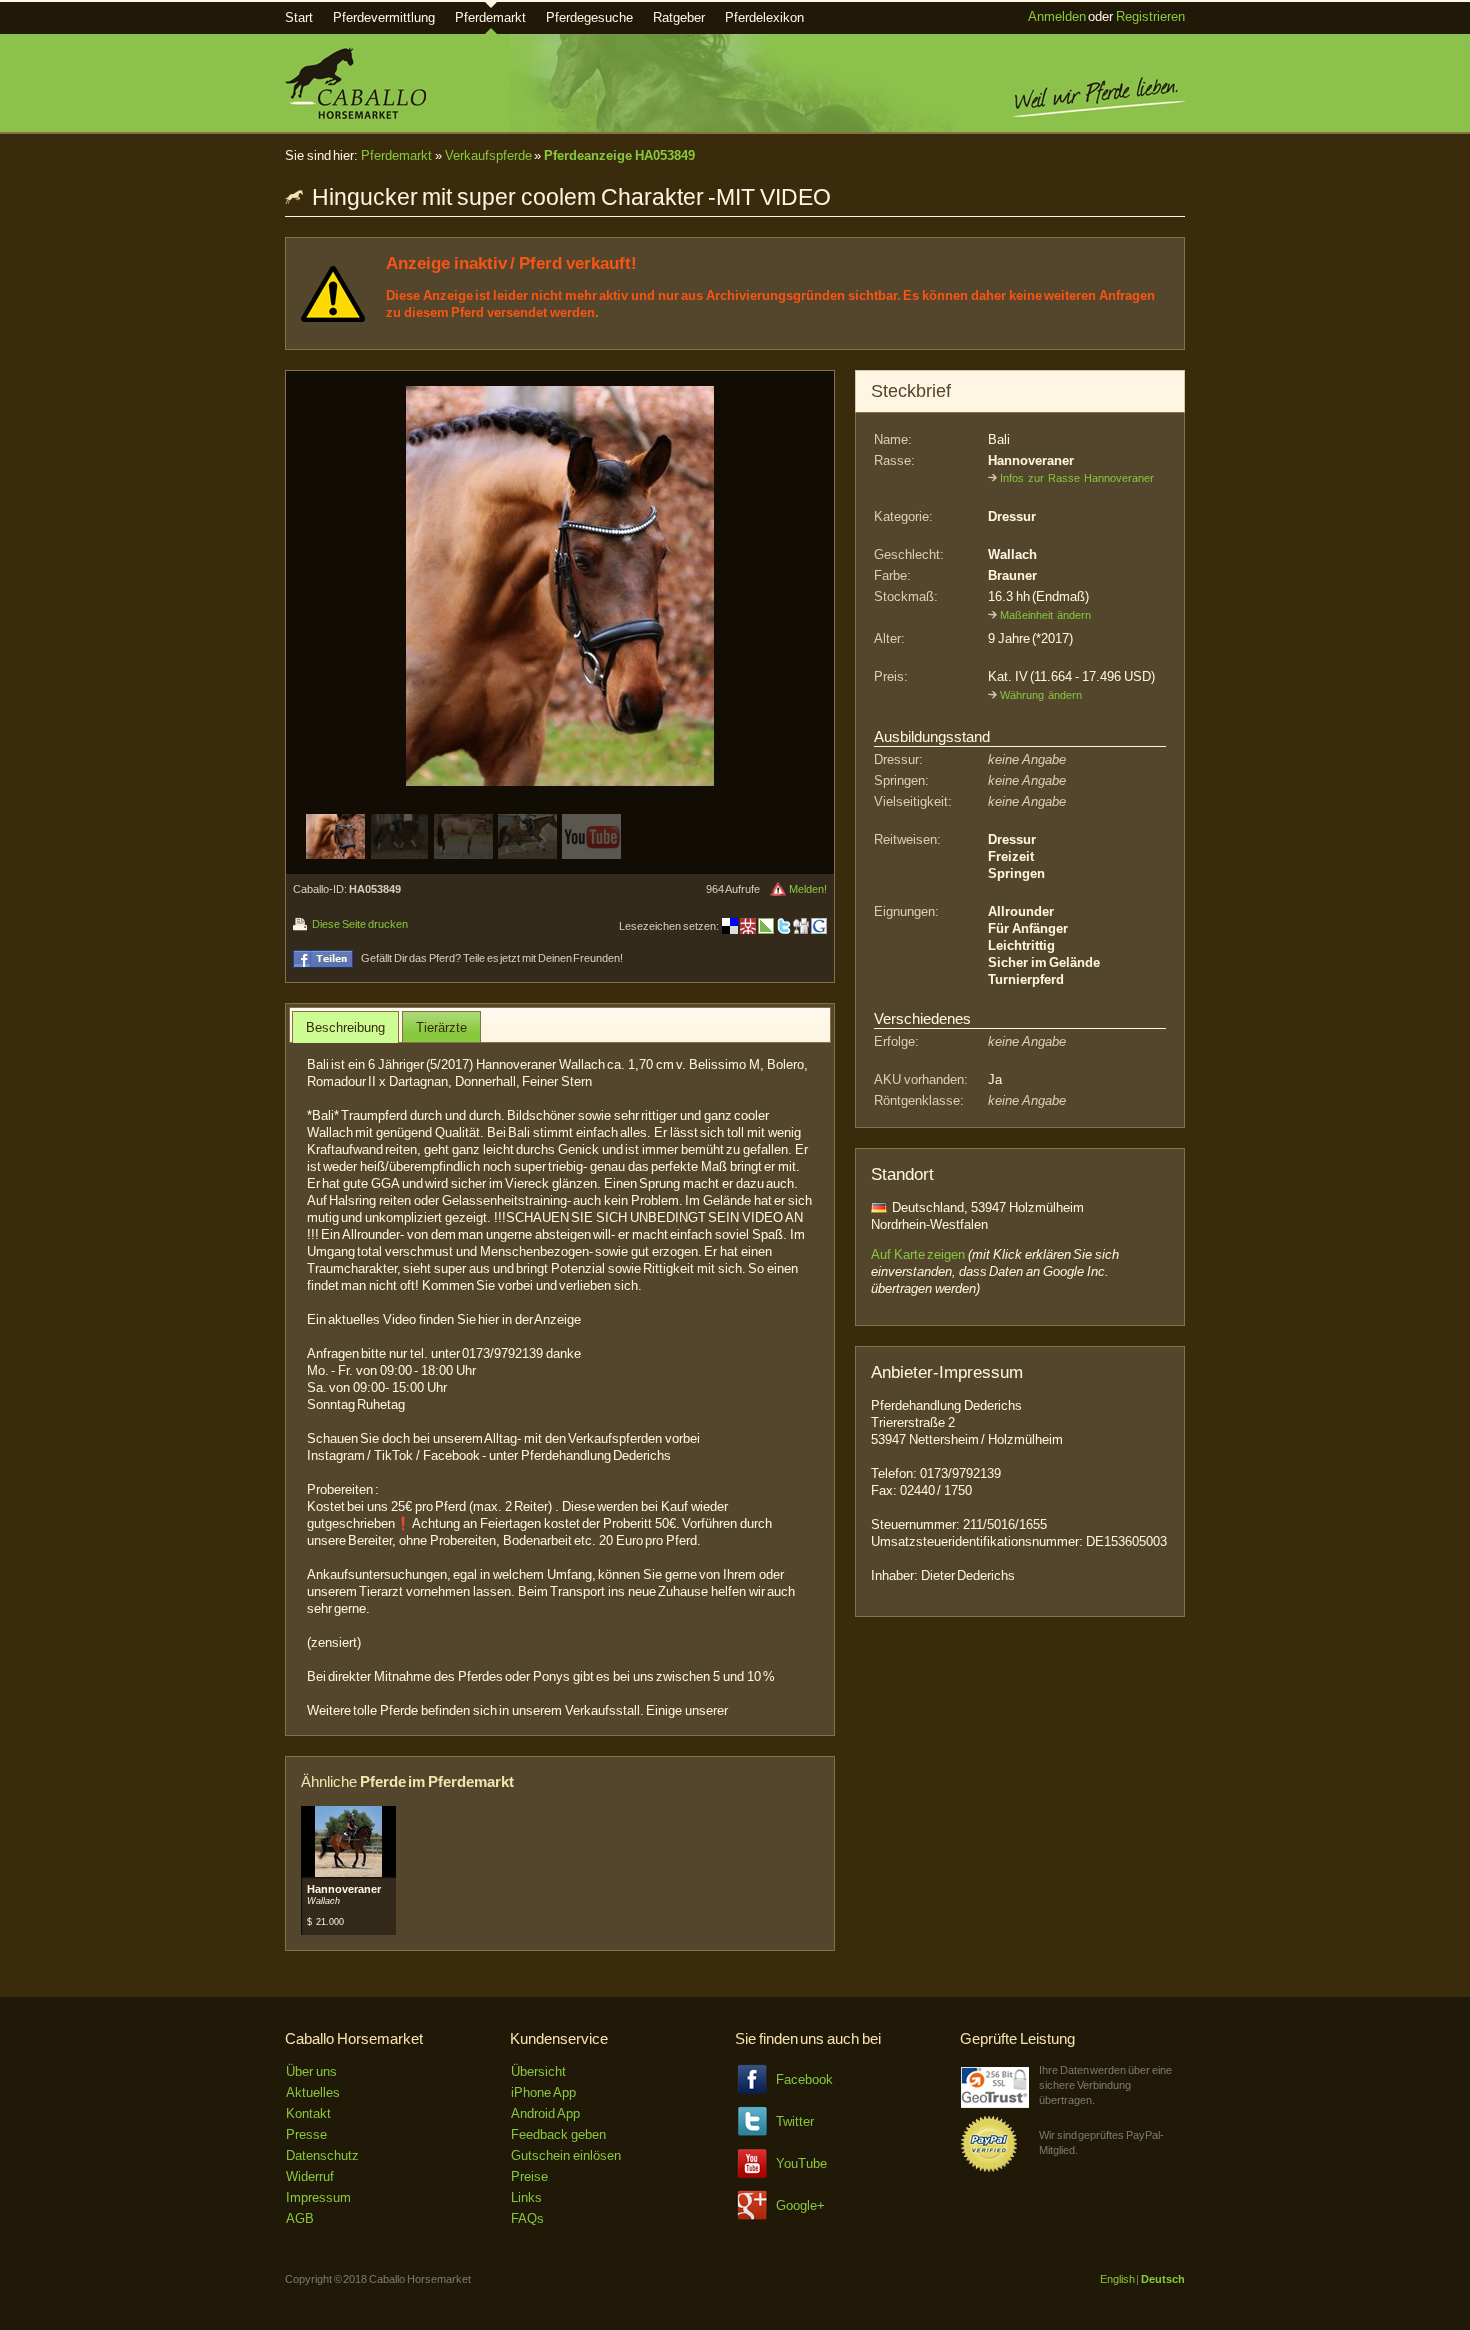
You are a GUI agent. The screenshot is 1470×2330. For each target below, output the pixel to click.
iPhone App (543, 2092)
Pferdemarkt (490, 17)
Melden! (808, 889)
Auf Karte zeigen (918, 1254)
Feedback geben (558, 2134)
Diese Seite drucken (359, 924)
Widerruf (310, 2176)
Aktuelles (313, 2092)
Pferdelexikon (764, 17)
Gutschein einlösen (566, 2155)
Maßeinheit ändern (1045, 615)
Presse (306, 2134)
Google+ (800, 2205)
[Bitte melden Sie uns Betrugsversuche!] (778, 889)
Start (299, 17)
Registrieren (1150, 16)
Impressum (318, 2197)
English (1117, 2279)
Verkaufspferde (488, 155)
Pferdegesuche (589, 17)
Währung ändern (1041, 695)
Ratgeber (679, 17)
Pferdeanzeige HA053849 (619, 155)
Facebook (804, 2079)
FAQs (527, 2218)
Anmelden (1057, 16)
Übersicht (538, 2071)
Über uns (311, 2071)
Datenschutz (322, 2155)
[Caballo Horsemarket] (355, 114)
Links (526, 2197)
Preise (529, 2176)
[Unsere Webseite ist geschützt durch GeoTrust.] (995, 2103)
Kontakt (308, 2113)
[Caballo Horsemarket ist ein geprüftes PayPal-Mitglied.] (989, 2168)
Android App (545, 2113)
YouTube (801, 2163)
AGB (300, 2218)
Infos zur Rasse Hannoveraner (1077, 478)
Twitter (795, 2121)
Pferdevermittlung (384, 17)
